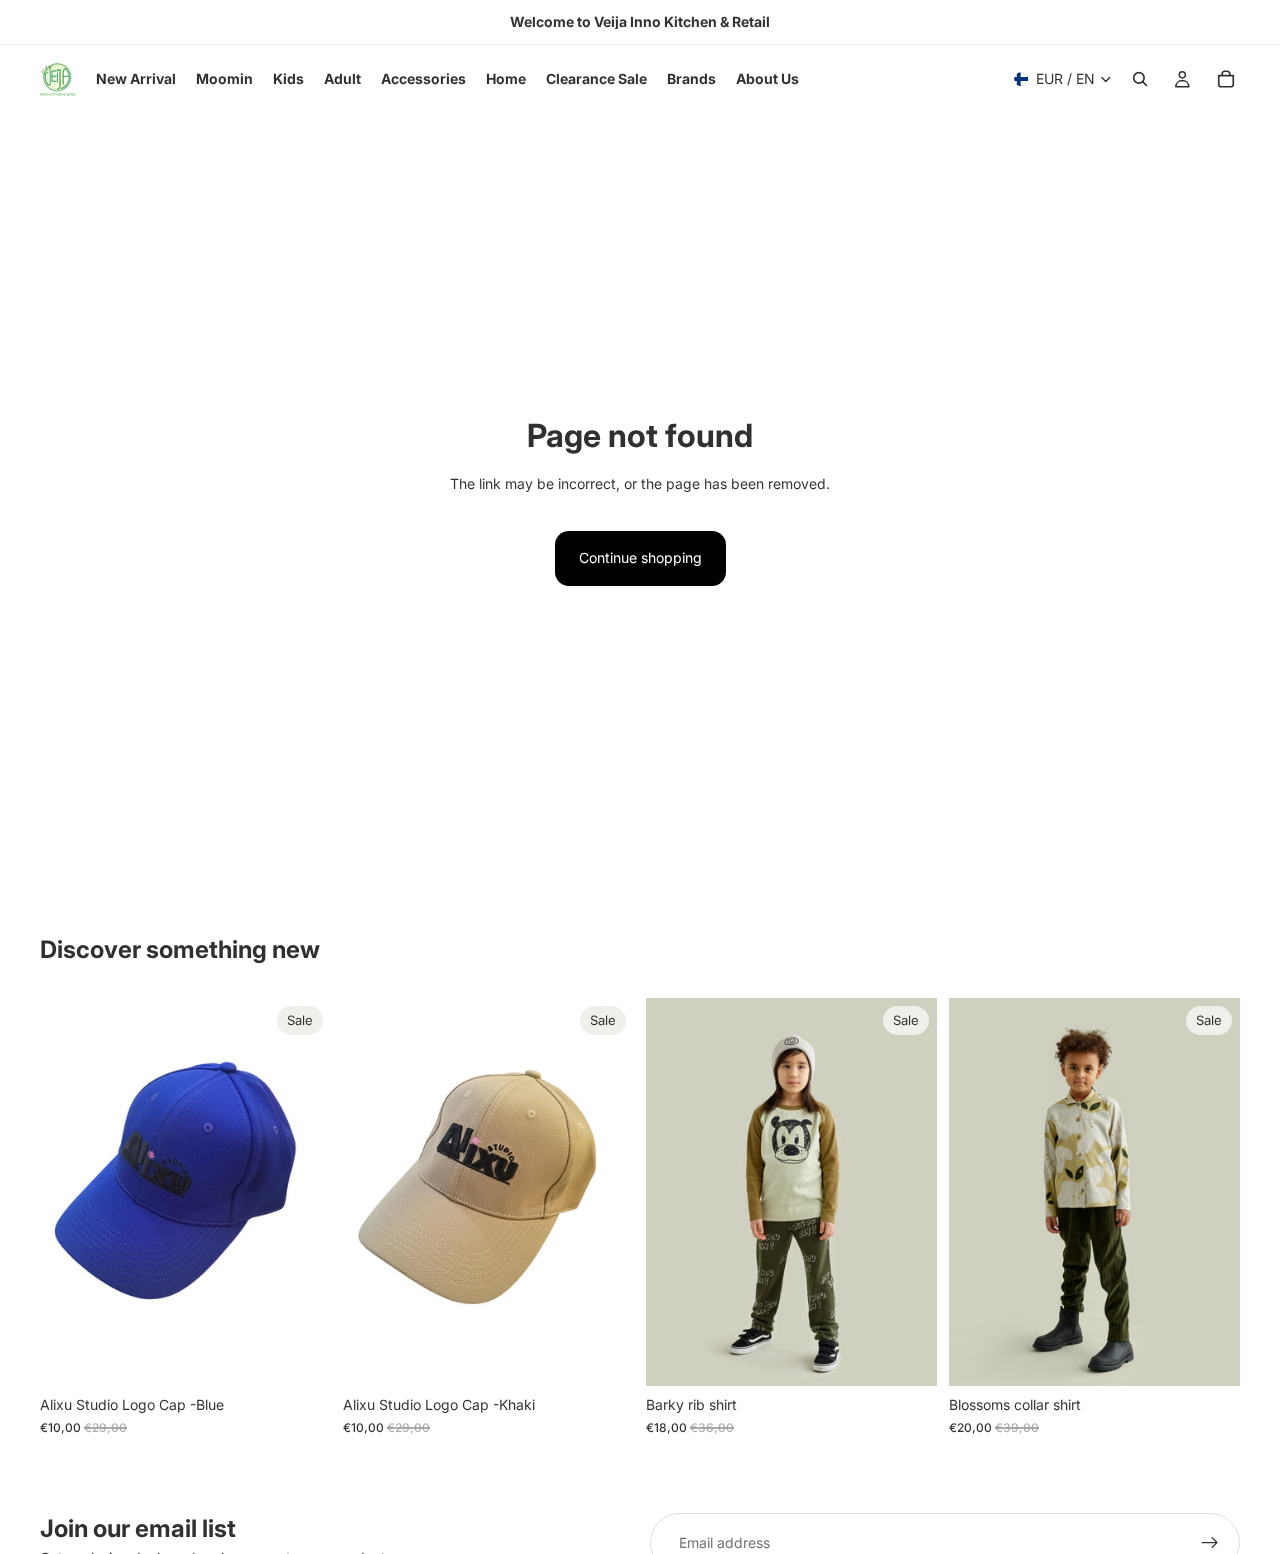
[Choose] (906, 1356)
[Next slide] (907, 1192)
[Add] (300, 1356)
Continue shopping (640, 557)
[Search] (1140, 79)
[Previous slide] (676, 1192)
